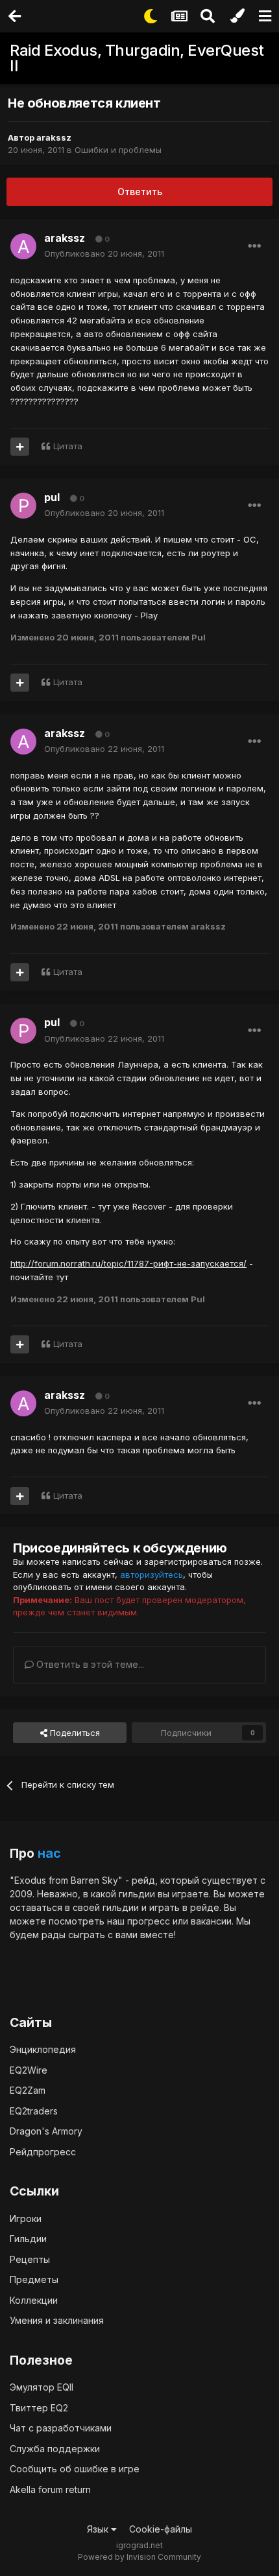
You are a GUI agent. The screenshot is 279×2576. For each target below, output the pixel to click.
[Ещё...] (254, 246)
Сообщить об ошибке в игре (75, 2469)
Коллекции (34, 2300)
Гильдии (28, 2239)
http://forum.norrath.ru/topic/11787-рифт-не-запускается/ (128, 1263)
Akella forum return (50, 2489)
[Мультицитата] (20, 447)
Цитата (68, 446)
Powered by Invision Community (139, 2557)
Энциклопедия (43, 2049)
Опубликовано (104, 253)
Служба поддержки (55, 2449)
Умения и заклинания (57, 2320)
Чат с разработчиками (61, 2428)
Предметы (34, 2279)
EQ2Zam (28, 2090)
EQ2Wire (29, 2070)
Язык (99, 2529)
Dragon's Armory (46, 2131)
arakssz (54, 137)
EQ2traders (34, 2111)
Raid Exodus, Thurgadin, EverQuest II (137, 58)
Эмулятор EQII (42, 2387)
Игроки (26, 2219)
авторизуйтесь (152, 1575)
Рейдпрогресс (43, 2152)
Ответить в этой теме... (89, 1664)
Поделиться (74, 1733)
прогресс (149, 1921)
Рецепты (30, 2259)
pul (52, 497)
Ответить (140, 192)
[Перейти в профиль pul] (23, 506)
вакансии (211, 1921)
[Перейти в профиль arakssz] (23, 246)
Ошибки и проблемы (118, 150)
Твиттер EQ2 (39, 2408)
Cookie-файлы (161, 2529)
